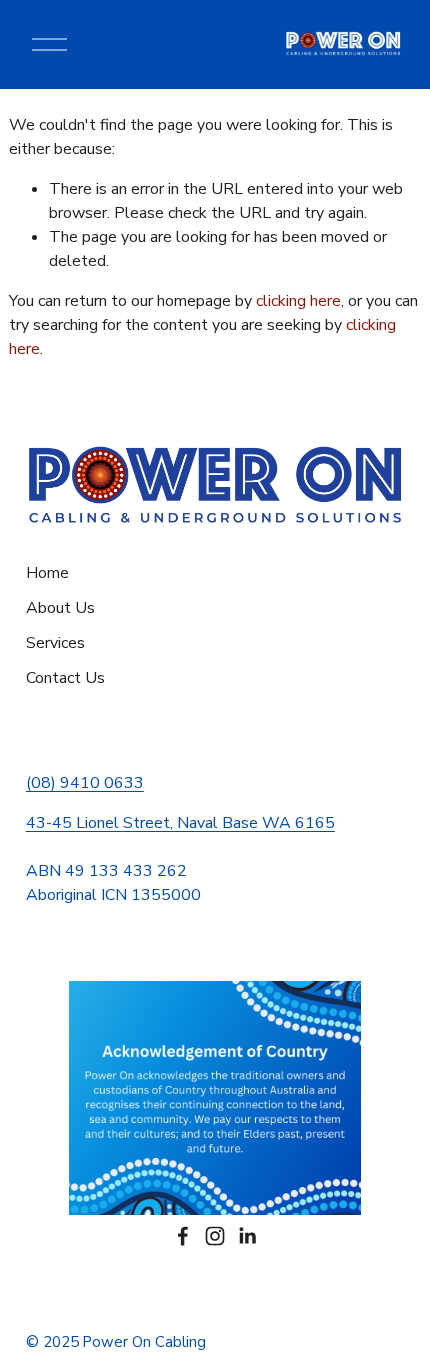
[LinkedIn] (247, 1236)
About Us (60, 608)
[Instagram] (215, 1236)
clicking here (298, 301)
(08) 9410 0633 (85, 783)
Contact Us (65, 678)
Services (55, 643)
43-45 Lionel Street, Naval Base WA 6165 (180, 823)
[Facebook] (183, 1236)
